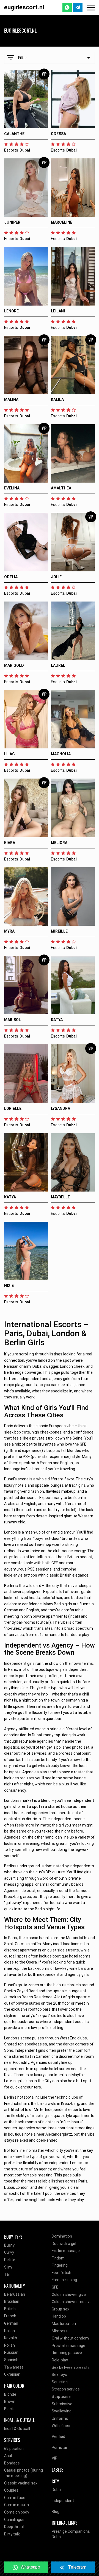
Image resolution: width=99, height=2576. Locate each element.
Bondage (12, 2463)
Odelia (11, 577)
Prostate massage (68, 2346)
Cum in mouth (16, 2505)
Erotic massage (66, 2251)
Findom (58, 2258)
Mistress (60, 2331)
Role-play (60, 2360)
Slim (8, 2267)
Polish (9, 2345)
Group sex (61, 2309)
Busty (9, 2245)
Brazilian (12, 2301)
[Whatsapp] (67, 7)
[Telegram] (78, 7)
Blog (56, 2512)
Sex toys (59, 2375)
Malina (11, 400)
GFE (55, 2287)
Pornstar (60, 2447)
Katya (57, 1020)
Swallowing (62, 2411)
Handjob (59, 2316)
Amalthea (61, 488)
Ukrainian (12, 2374)
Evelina (12, 488)
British (10, 2309)
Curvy (9, 2252)
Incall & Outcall (17, 2429)
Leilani (58, 311)
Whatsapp (30, 2567)
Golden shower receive (72, 2302)
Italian (9, 2331)
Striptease (61, 2397)
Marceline (62, 222)
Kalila (57, 400)
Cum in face (15, 2498)
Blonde (10, 2394)
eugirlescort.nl (24, 7)
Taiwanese (14, 2367)
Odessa (58, 134)
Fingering (60, 2265)
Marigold (14, 665)
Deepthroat (14, 2527)
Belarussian (15, 2294)
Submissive (62, 2404)
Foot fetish (61, 2273)
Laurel (58, 665)
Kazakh (11, 2338)
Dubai (57, 2490)
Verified (58, 2437)
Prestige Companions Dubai (71, 2534)
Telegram (77, 2567)
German (11, 2323)
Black (9, 2409)
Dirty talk (12, 2534)
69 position (14, 2449)
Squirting (60, 2382)
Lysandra (61, 1109)
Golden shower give (69, 2295)
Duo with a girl (64, 2244)
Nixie (9, 1286)
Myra (9, 931)
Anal (8, 2456)
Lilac (9, 754)
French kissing (64, 2280)
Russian (11, 2352)
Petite (10, 2260)
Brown (10, 2401)
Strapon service (66, 2389)
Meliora (59, 843)
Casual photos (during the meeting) (24, 2473)
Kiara (10, 843)
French (10, 2316)
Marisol (13, 1020)
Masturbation (64, 2324)
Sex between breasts (71, 2367)
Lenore (11, 311)
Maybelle (60, 1197)
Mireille (59, 931)
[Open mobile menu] (91, 8)
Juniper (12, 222)
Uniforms (60, 2418)
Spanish (11, 2360)
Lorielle (13, 1109)
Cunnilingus (14, 2520)
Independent (63, 2501)
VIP (55, 2458)
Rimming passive (67, 2353)
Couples (11, 2490)
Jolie (56, 577)
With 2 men (62, 2426)
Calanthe (14, 134)
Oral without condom (70, 2338)
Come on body (17, 2512)
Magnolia (61, 754)
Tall (7, 2274)
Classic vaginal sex (21, 2483)
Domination (62, 2236)
